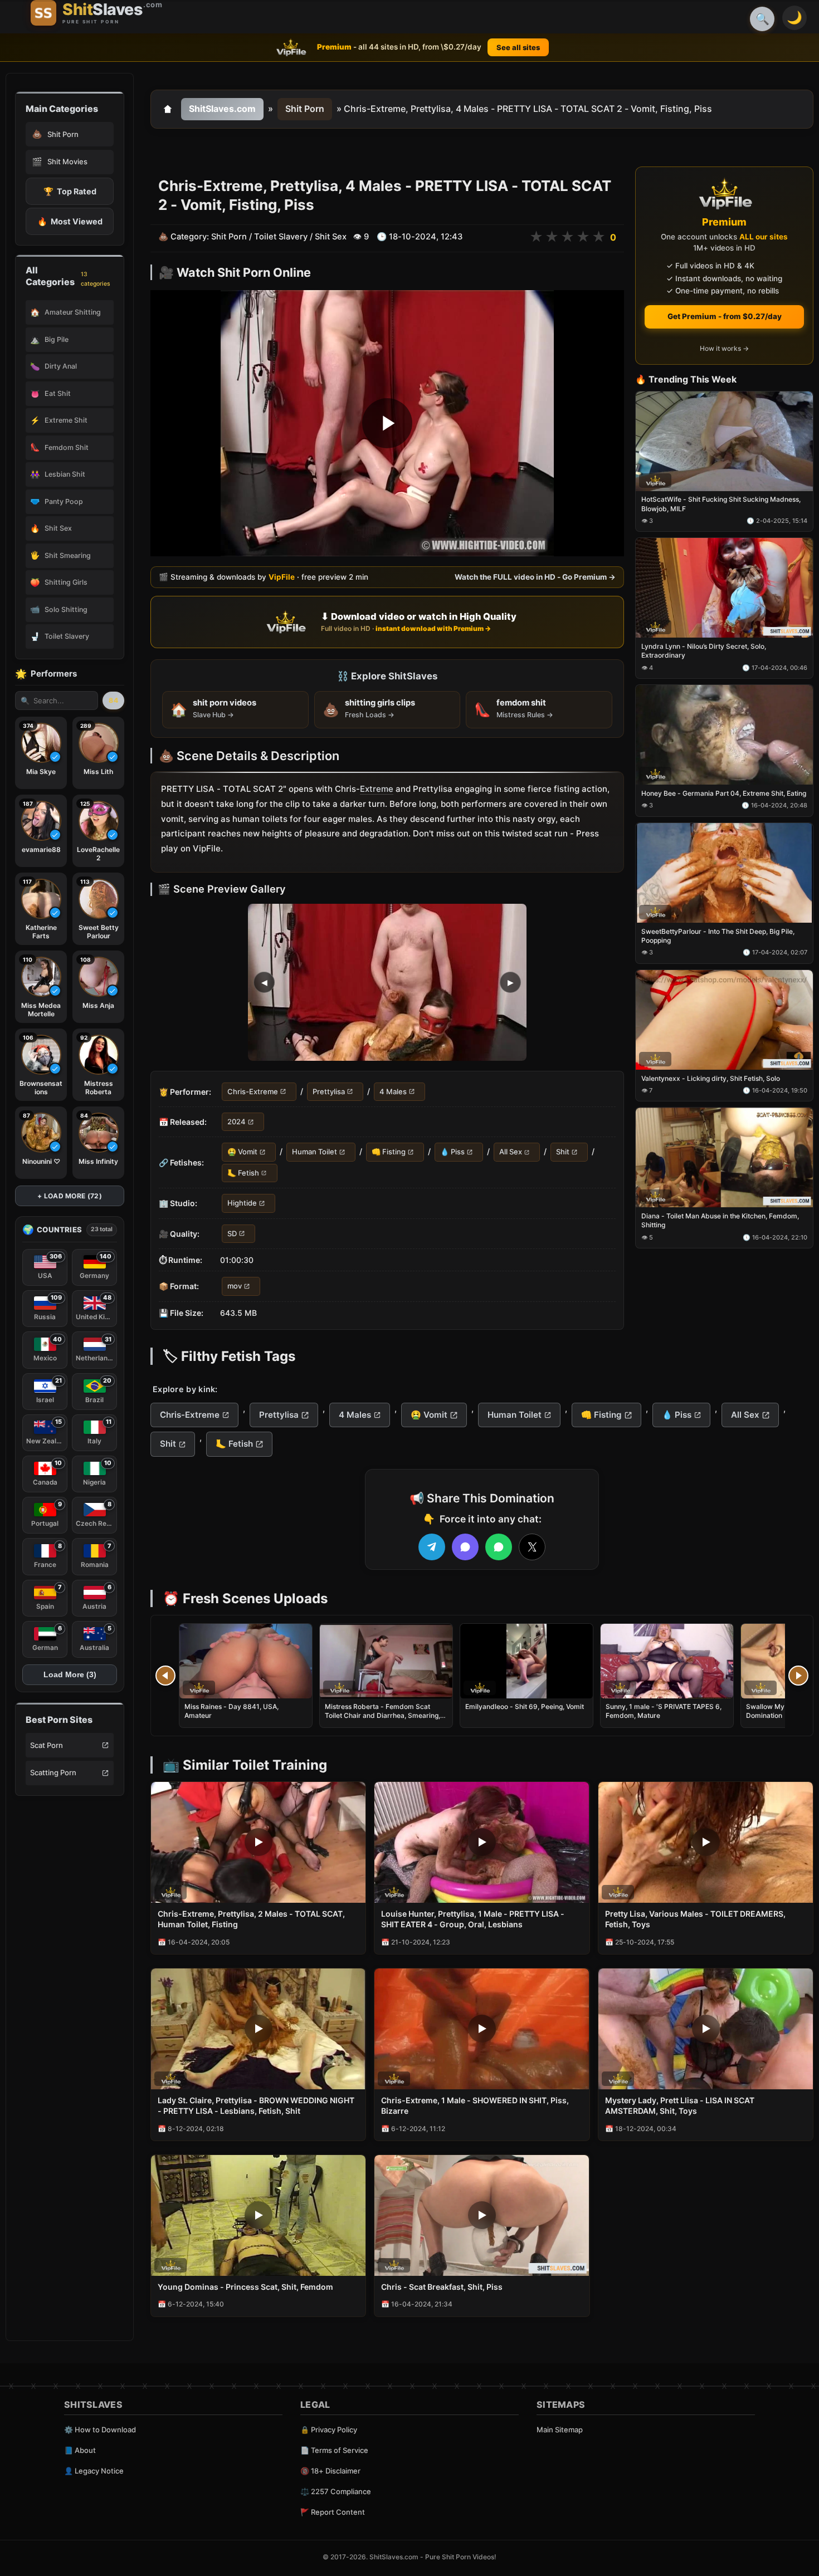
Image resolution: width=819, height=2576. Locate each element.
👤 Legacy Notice (94, 2471)
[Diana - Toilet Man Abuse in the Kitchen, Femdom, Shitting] (724, 1158)
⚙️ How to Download (100, 2430)
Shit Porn (305, 109)
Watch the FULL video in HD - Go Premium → (535, 577)
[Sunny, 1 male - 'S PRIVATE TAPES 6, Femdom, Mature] (667, 1661)
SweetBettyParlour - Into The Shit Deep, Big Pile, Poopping (718, 936)
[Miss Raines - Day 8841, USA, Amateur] (246, 1661)
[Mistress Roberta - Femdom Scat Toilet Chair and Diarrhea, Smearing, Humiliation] (386, 1661)
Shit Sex (331, 237)
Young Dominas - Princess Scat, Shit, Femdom (245, 2287)
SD (232, 1233)
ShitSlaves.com (222, 109)
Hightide (242, 1203)
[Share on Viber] (465, 1547)
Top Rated (70, 191)
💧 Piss (452, 1152)
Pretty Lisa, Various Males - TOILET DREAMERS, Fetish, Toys (695, 1919)
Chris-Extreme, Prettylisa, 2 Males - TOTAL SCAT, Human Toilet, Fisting (251, 1919)
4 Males (393, 1091)
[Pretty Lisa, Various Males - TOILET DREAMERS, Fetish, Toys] (706, 1842)
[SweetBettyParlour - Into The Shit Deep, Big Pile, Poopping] (724, 873)
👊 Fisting (389, 1152)
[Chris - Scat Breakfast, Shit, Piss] (482, 2215)
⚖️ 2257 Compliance (336, 2491)
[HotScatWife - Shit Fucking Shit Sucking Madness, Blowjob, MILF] (724, 441)
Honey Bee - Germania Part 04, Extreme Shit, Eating (724, 793)
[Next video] (798, 1676)
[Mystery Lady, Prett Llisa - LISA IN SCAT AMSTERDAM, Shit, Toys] (706, 2029)
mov (235, 1286)
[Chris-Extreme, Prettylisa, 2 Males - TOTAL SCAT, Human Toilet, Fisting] (258, 1842)
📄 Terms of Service (334, 2450)
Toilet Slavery (281, 237)
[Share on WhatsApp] (499, 1547)
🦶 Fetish (243, 1173)
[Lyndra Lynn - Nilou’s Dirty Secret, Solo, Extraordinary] (724, 588)
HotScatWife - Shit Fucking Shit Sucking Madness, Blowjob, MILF (721, 504)
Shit (563, 1152)
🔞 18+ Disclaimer (330, 2471)
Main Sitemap (560, 2430)
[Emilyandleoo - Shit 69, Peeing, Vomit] (526, 1661)
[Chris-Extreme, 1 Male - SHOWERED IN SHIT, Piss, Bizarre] (482, 2029)
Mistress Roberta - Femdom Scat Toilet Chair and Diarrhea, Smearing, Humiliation (382, 1715)
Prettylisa (329, 1091)
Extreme (377, 789)
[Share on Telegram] (432, 1547)
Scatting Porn (53, 1772)
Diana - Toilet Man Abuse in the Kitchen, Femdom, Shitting (720, 1221)
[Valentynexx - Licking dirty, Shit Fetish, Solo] (724, 1020)
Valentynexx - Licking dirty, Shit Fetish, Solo (711, 1078)
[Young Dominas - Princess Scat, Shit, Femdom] (258, 2215)
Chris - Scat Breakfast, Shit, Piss (442, 2287)
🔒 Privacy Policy (329, 2430)
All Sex (511, 1152)
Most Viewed (70, 221)
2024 (237, 1122)
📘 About (80, 2450)
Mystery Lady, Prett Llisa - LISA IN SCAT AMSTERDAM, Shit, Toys (680, 2105)
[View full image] (387, 982)
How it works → (724, 349)
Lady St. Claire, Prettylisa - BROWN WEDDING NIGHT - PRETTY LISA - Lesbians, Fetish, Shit (256, 2105)
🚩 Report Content (333, 2512)
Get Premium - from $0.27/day (725, 316)
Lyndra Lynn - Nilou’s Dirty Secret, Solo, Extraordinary (704, 651)
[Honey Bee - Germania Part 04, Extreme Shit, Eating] (724, 735)
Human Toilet (315, 1152)
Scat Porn (47, 1745)
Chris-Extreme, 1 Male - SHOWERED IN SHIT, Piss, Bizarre (475, 2105)
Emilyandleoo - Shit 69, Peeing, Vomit (525, 1706)
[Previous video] (165, 1676)
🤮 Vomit (242, 1152)
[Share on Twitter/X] (532, 1547)
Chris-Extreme (253, 1091)
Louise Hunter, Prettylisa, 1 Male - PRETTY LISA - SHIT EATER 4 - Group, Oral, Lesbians (473, 1919)
